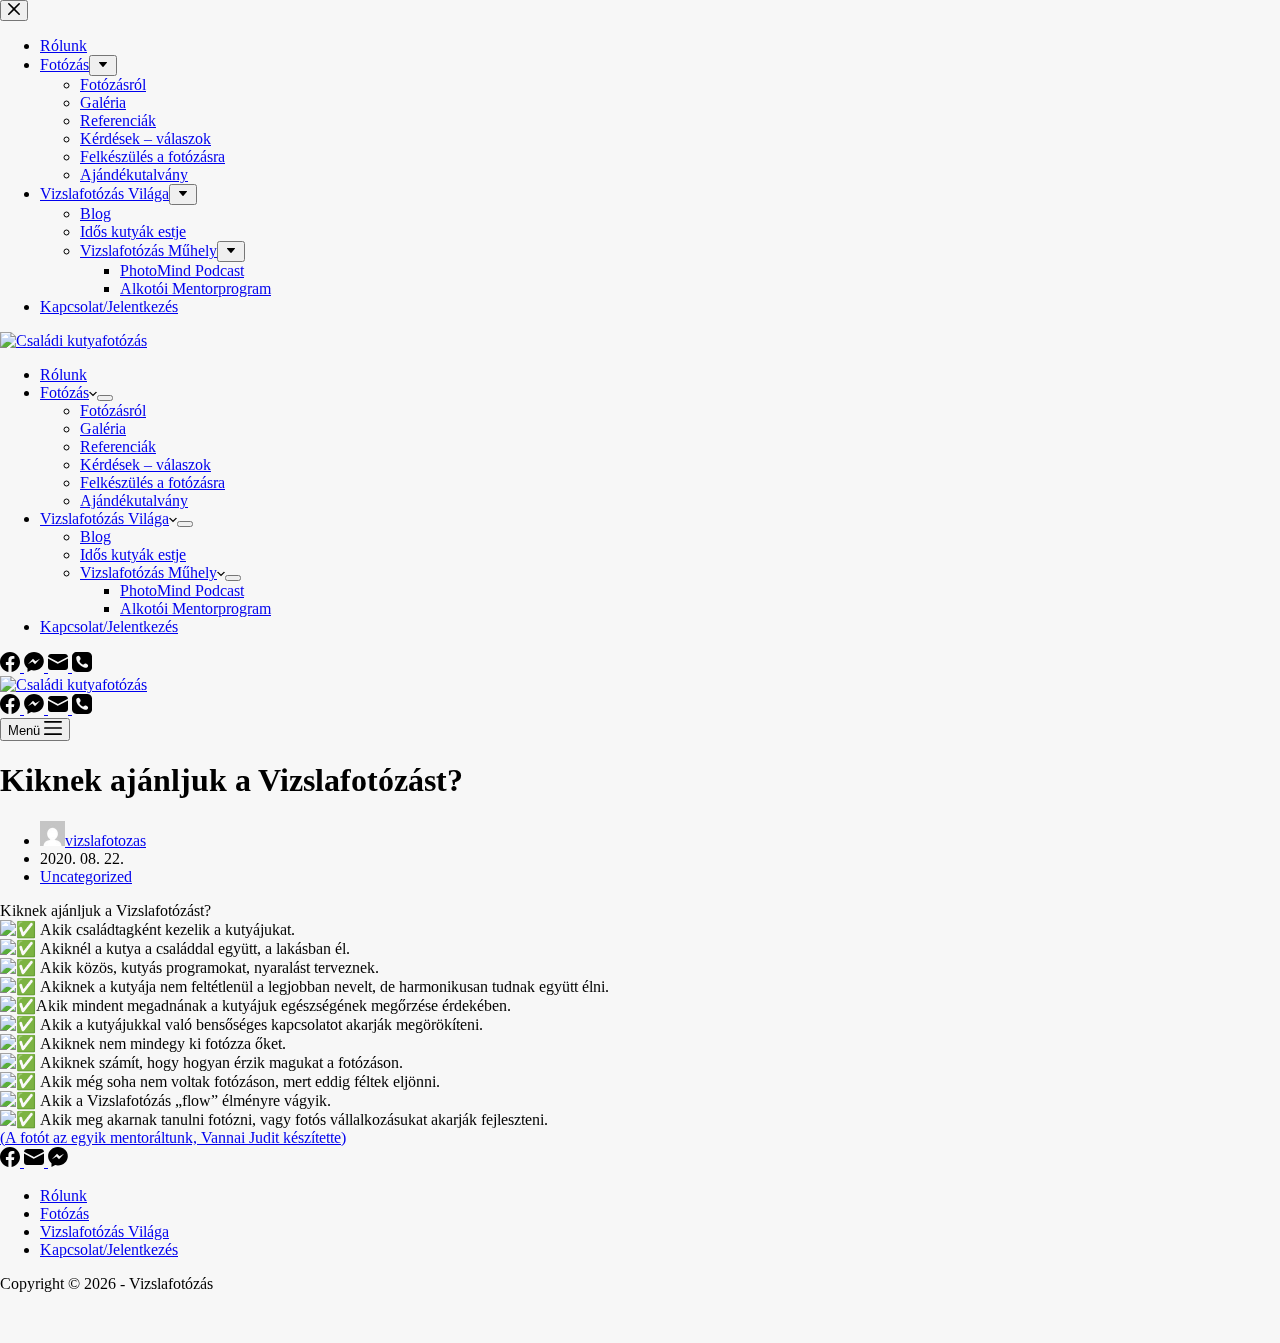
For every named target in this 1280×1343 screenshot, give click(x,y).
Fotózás (64, 392)
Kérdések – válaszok (145, 464)
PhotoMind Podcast (182, 590)
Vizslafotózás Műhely (148, 572)
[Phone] (82, 666)
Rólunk (63, 374)
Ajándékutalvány (134, 500)
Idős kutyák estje (133, 554)
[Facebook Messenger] (36, 666)
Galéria (103, 428)
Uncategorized (86, 876)
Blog (95, 536)
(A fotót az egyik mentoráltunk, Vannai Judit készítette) (173, 1137)
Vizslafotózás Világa (104, 518)
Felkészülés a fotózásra (152, 482)
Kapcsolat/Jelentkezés (109, 626)
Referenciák (118, 446)
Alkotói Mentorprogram (195, 608)
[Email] (60, 666)
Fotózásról (113, 410)
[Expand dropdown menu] (105, 398)
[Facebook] (12, 666)
